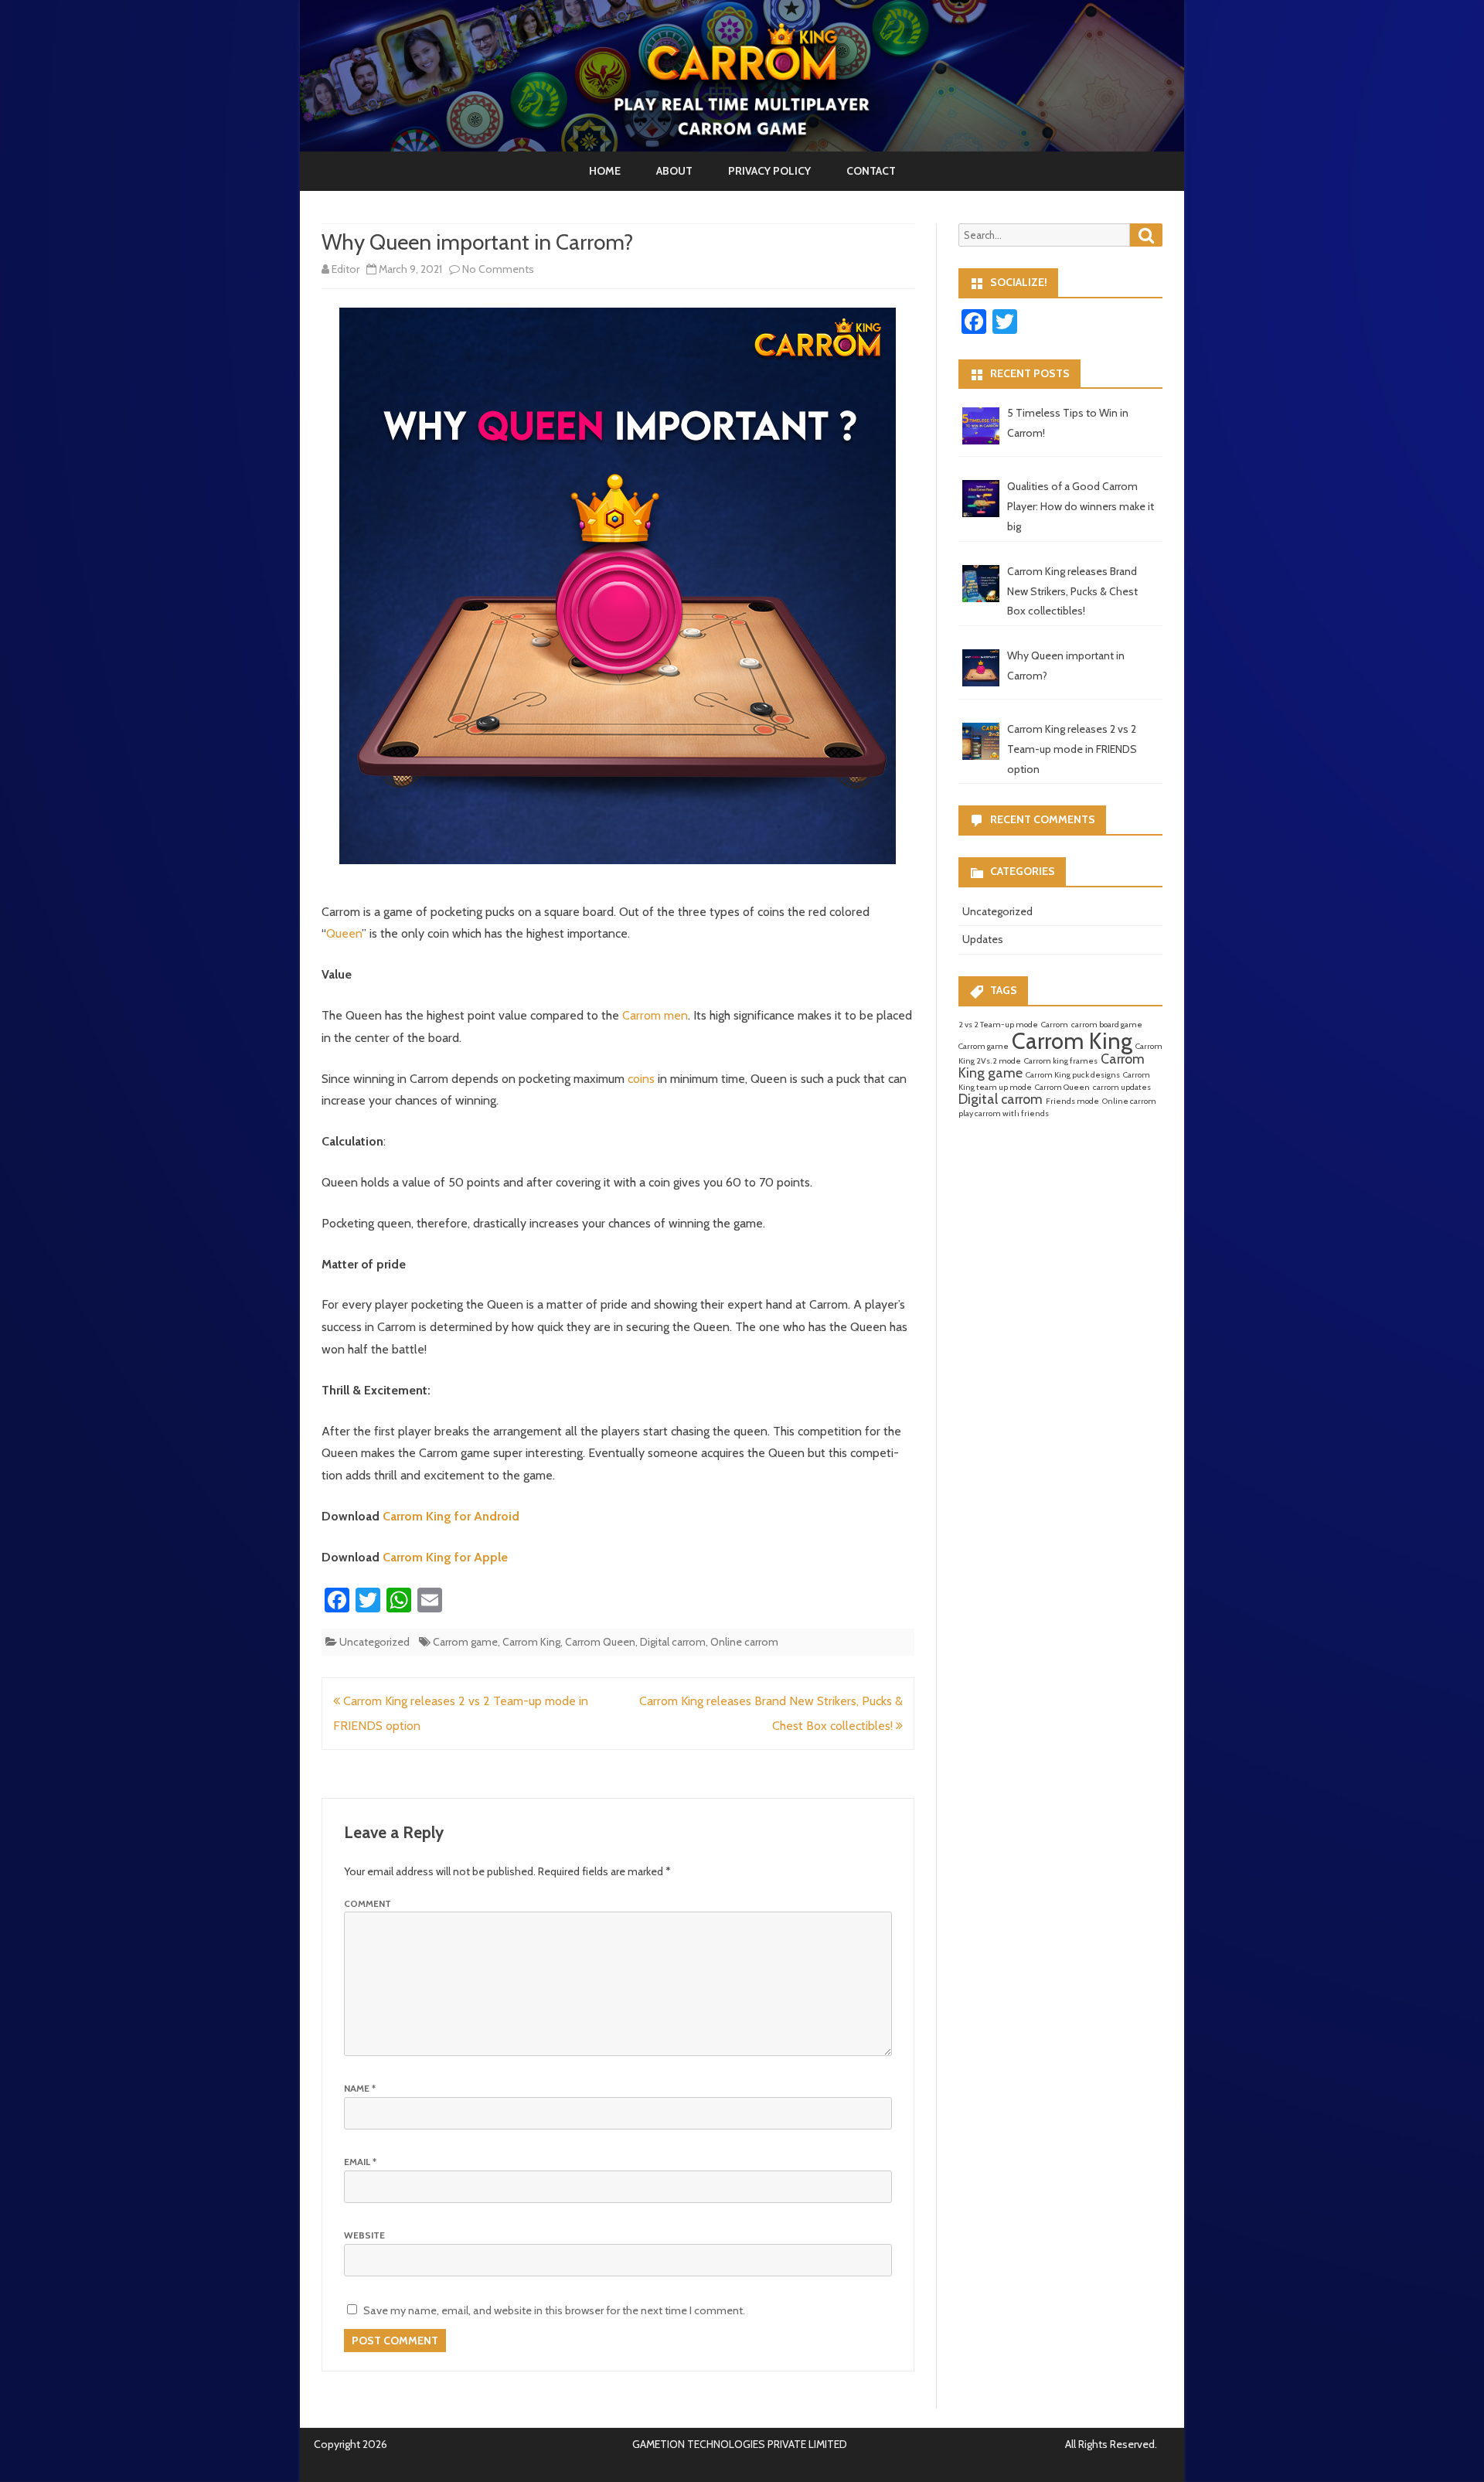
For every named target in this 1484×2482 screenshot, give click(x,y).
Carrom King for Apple (445, 1557)
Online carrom (744, 1642)
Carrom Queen (600, 1642)
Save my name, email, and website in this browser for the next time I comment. (554, 2310)
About (674, 171)
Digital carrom (673, 1642)
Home (605, 171)
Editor (345, 269)
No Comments (498, 269)
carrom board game (1107, 1025)
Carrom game (465, 1642)
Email (360, 2162)
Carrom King (531, 1642)
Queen (344, 933)
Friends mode (1072, 1101)
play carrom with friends (1004, 1113)
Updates (983, 939)
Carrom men (655, 1015)
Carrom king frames (1061, 1061)
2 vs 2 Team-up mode (998, 1025)
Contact (871, 171)
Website (364, 2235)
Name (360, 2088)
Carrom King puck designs (1073, 1075)
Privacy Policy (769, 171)
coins (643, 1079)
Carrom (1055, 1025)
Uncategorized (374, 1642)
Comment (368, 1903)
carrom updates (1122, 1087)
